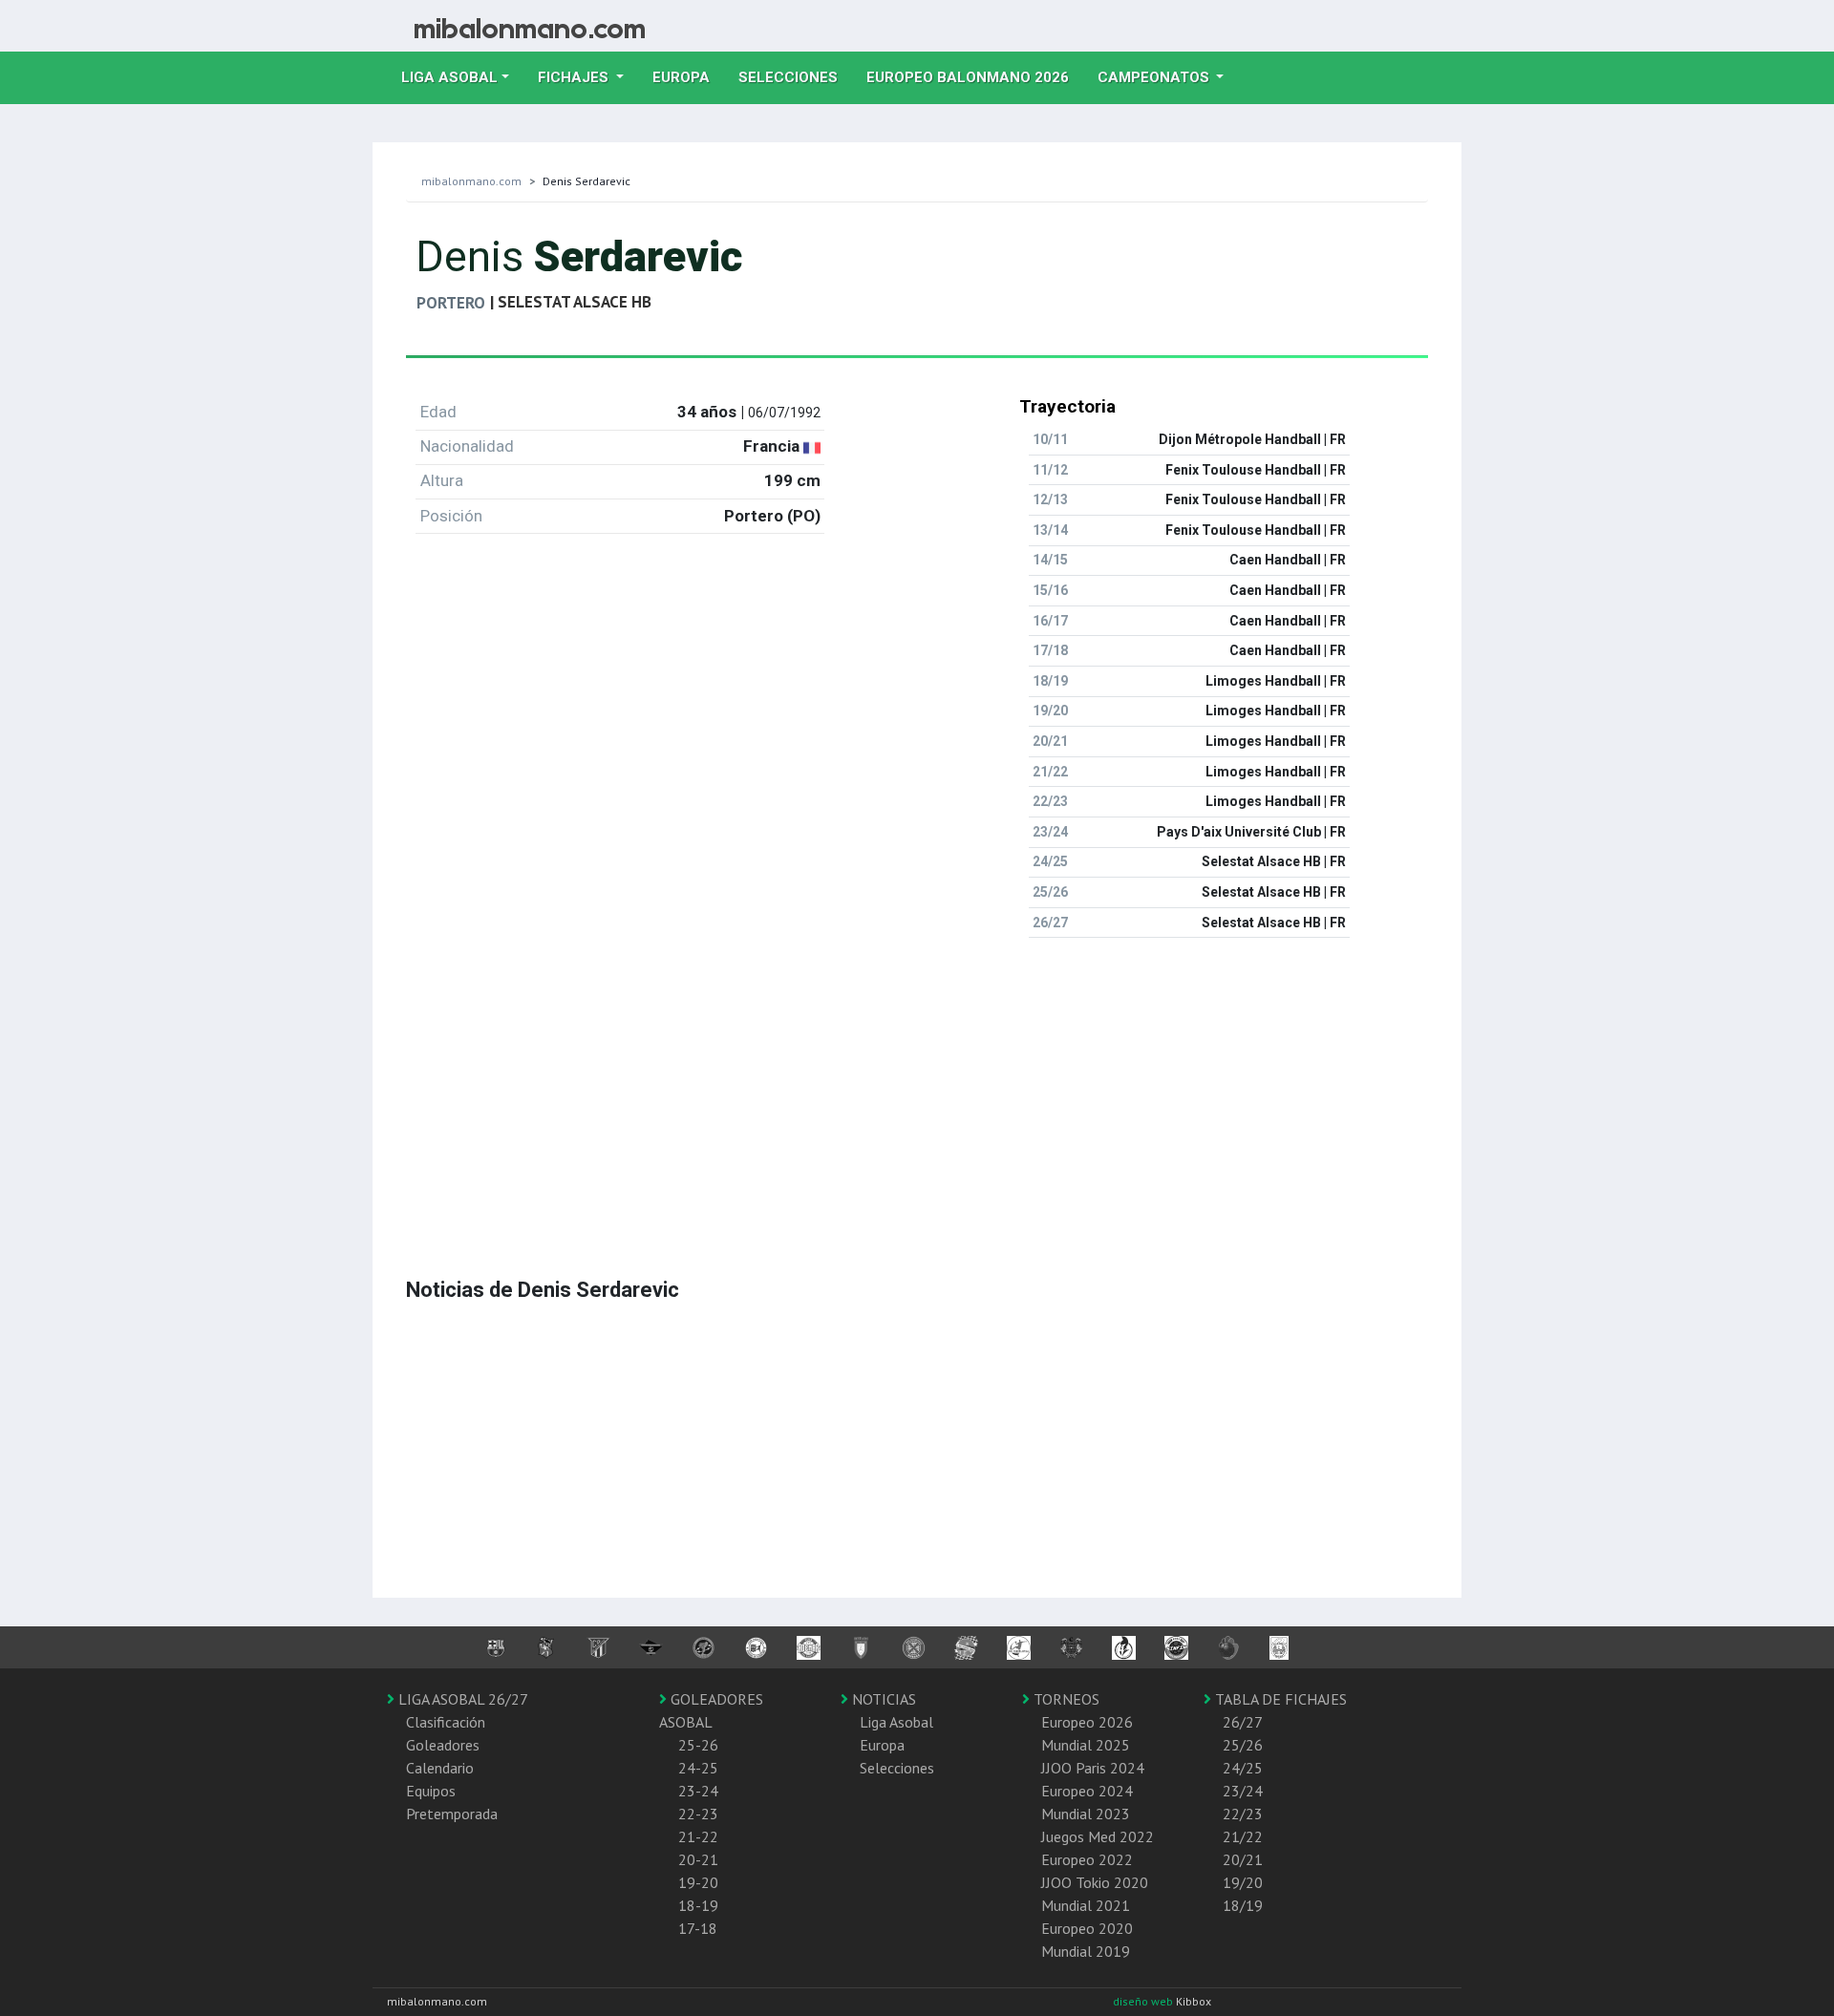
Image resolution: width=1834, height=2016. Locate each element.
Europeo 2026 (1087, 1722)
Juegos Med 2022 (1098, 1836)
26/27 (1243, 1722)
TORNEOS (1065, 1699)
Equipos (431, 1791)
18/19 (1243, 1905)
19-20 (698, 1882)
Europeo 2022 (1087, 1859)
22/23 (1243, 1814)
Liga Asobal (896, 1722)
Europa (688, 77)
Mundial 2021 (1086, 1905)
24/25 (1243, 1768)
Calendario (440, 1768)
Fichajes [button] (575, 77)
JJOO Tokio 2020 (1095, 1882)
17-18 (698, 1928)
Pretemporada (452, 1814)
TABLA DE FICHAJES (1279, 1699)
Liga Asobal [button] (449, 77)
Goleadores (443, 1745)
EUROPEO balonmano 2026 (975, 77)
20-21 (698, 1859)
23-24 (698, 1791)
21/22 (1243, 1836)
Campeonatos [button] (1155, 77)
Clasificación (446, 1722)
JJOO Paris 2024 (1093, 1768)
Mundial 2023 (1086, 1814)
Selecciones (795, 77)
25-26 (698, 1745)
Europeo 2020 (1087, 1928)
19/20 (1243, 1882)
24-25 (698, 1768)
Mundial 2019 (1086, 1951)
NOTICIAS (882, 1699)
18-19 (698, 1905)
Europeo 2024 (1087, 1791)
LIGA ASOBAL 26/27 (461, 1699)
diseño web (1144, 2001)
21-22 (698, 1836)
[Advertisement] (917, 1087)
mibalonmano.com (471, 181)
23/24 (1243, 1791)
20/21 (1243, 1859)
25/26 (1243, 1745)
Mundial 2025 (1086, 1745)
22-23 (698, 1814)
